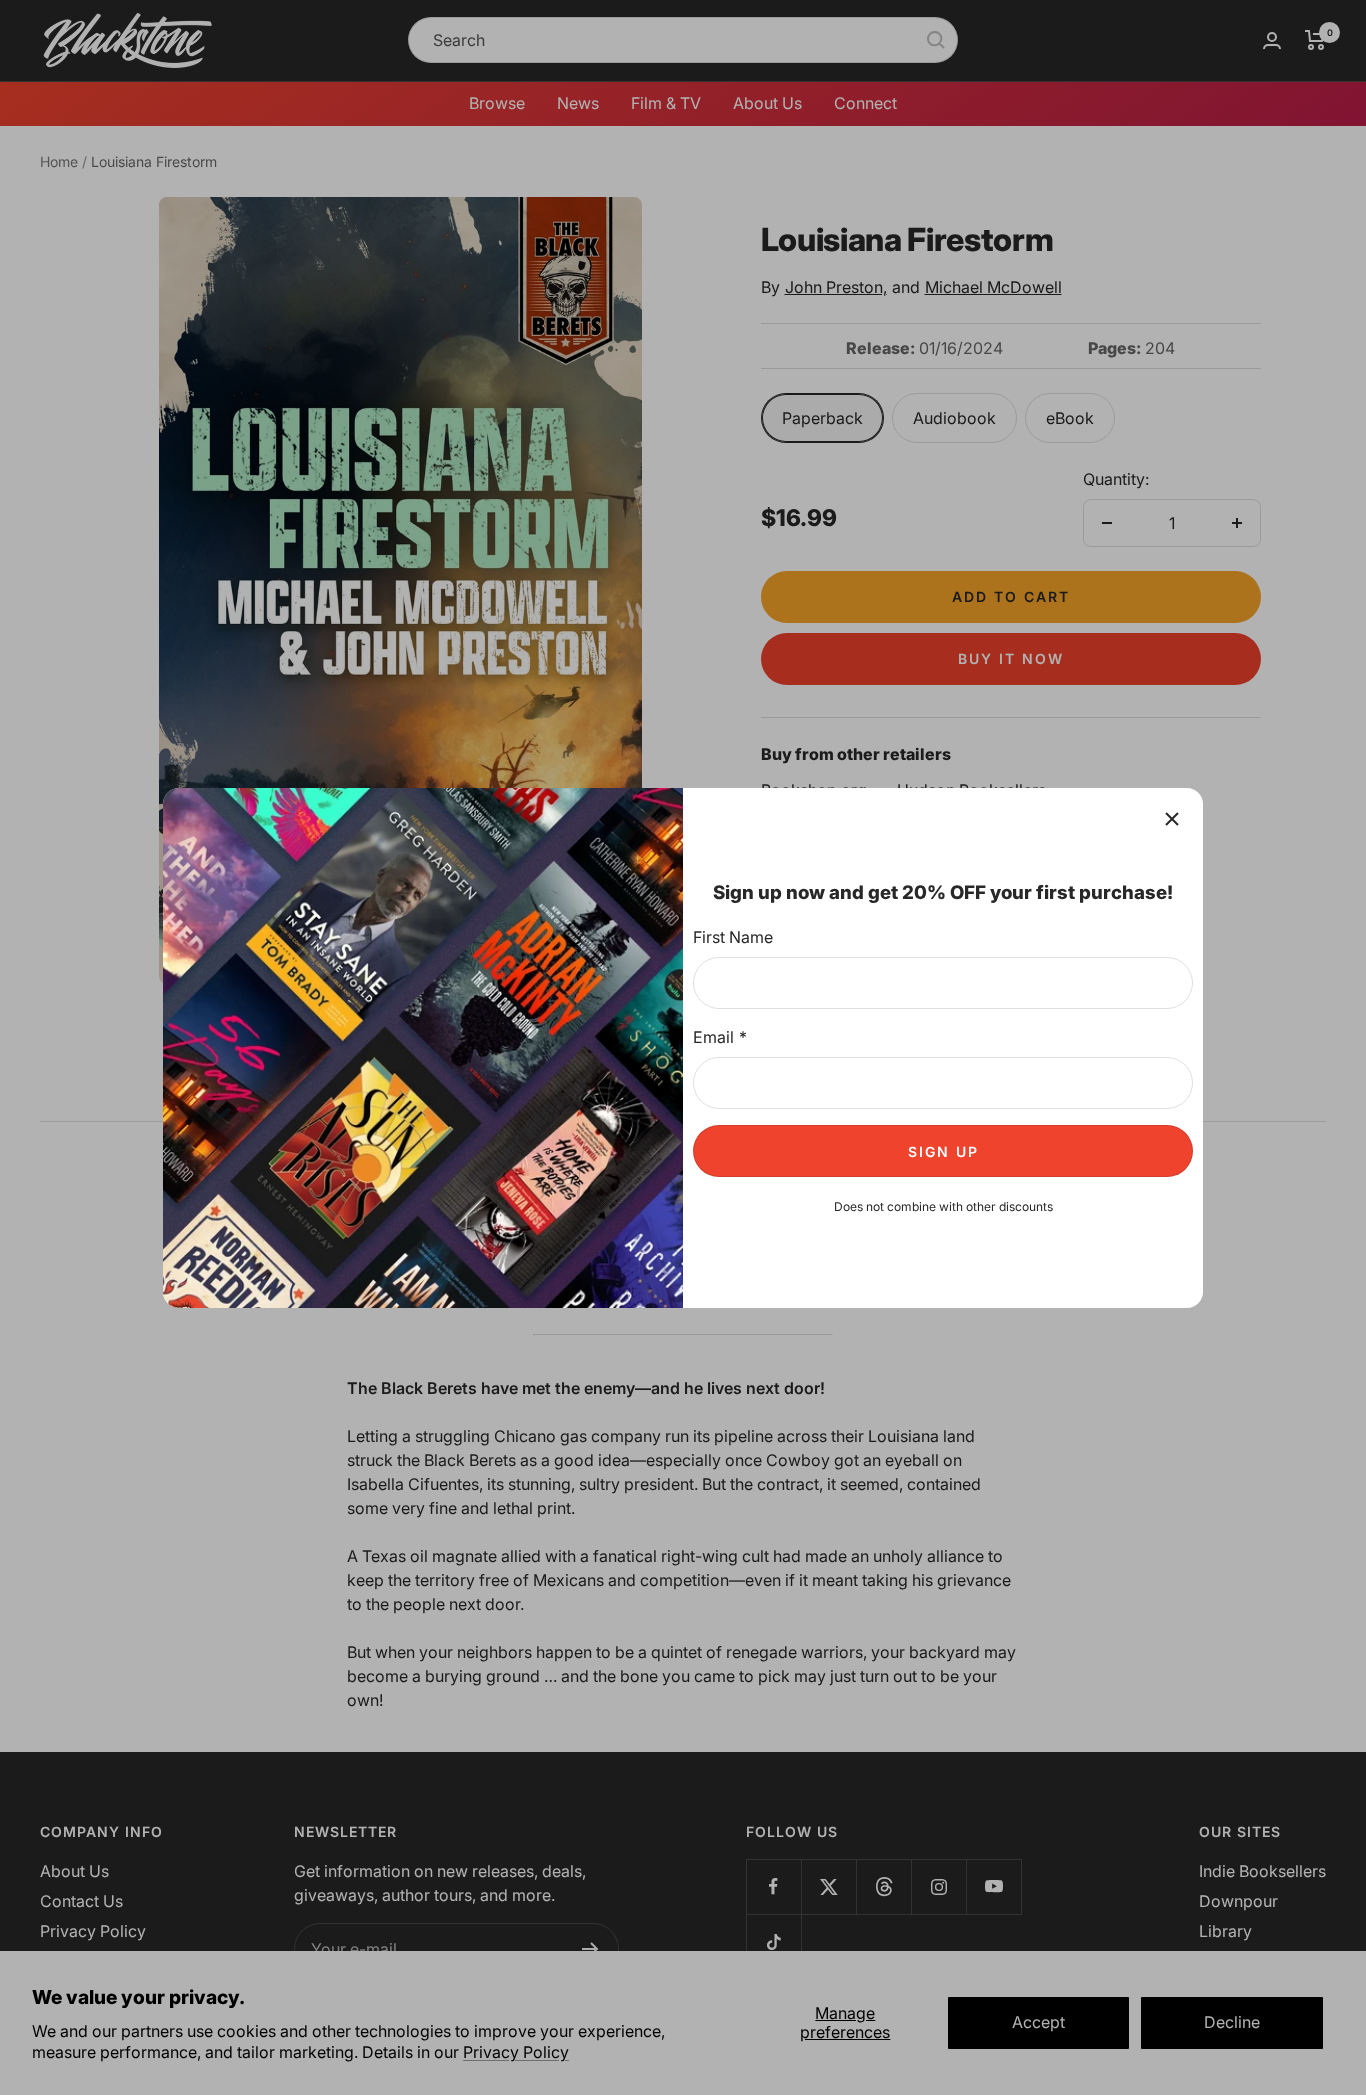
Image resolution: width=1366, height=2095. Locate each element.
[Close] (1172, 819)
